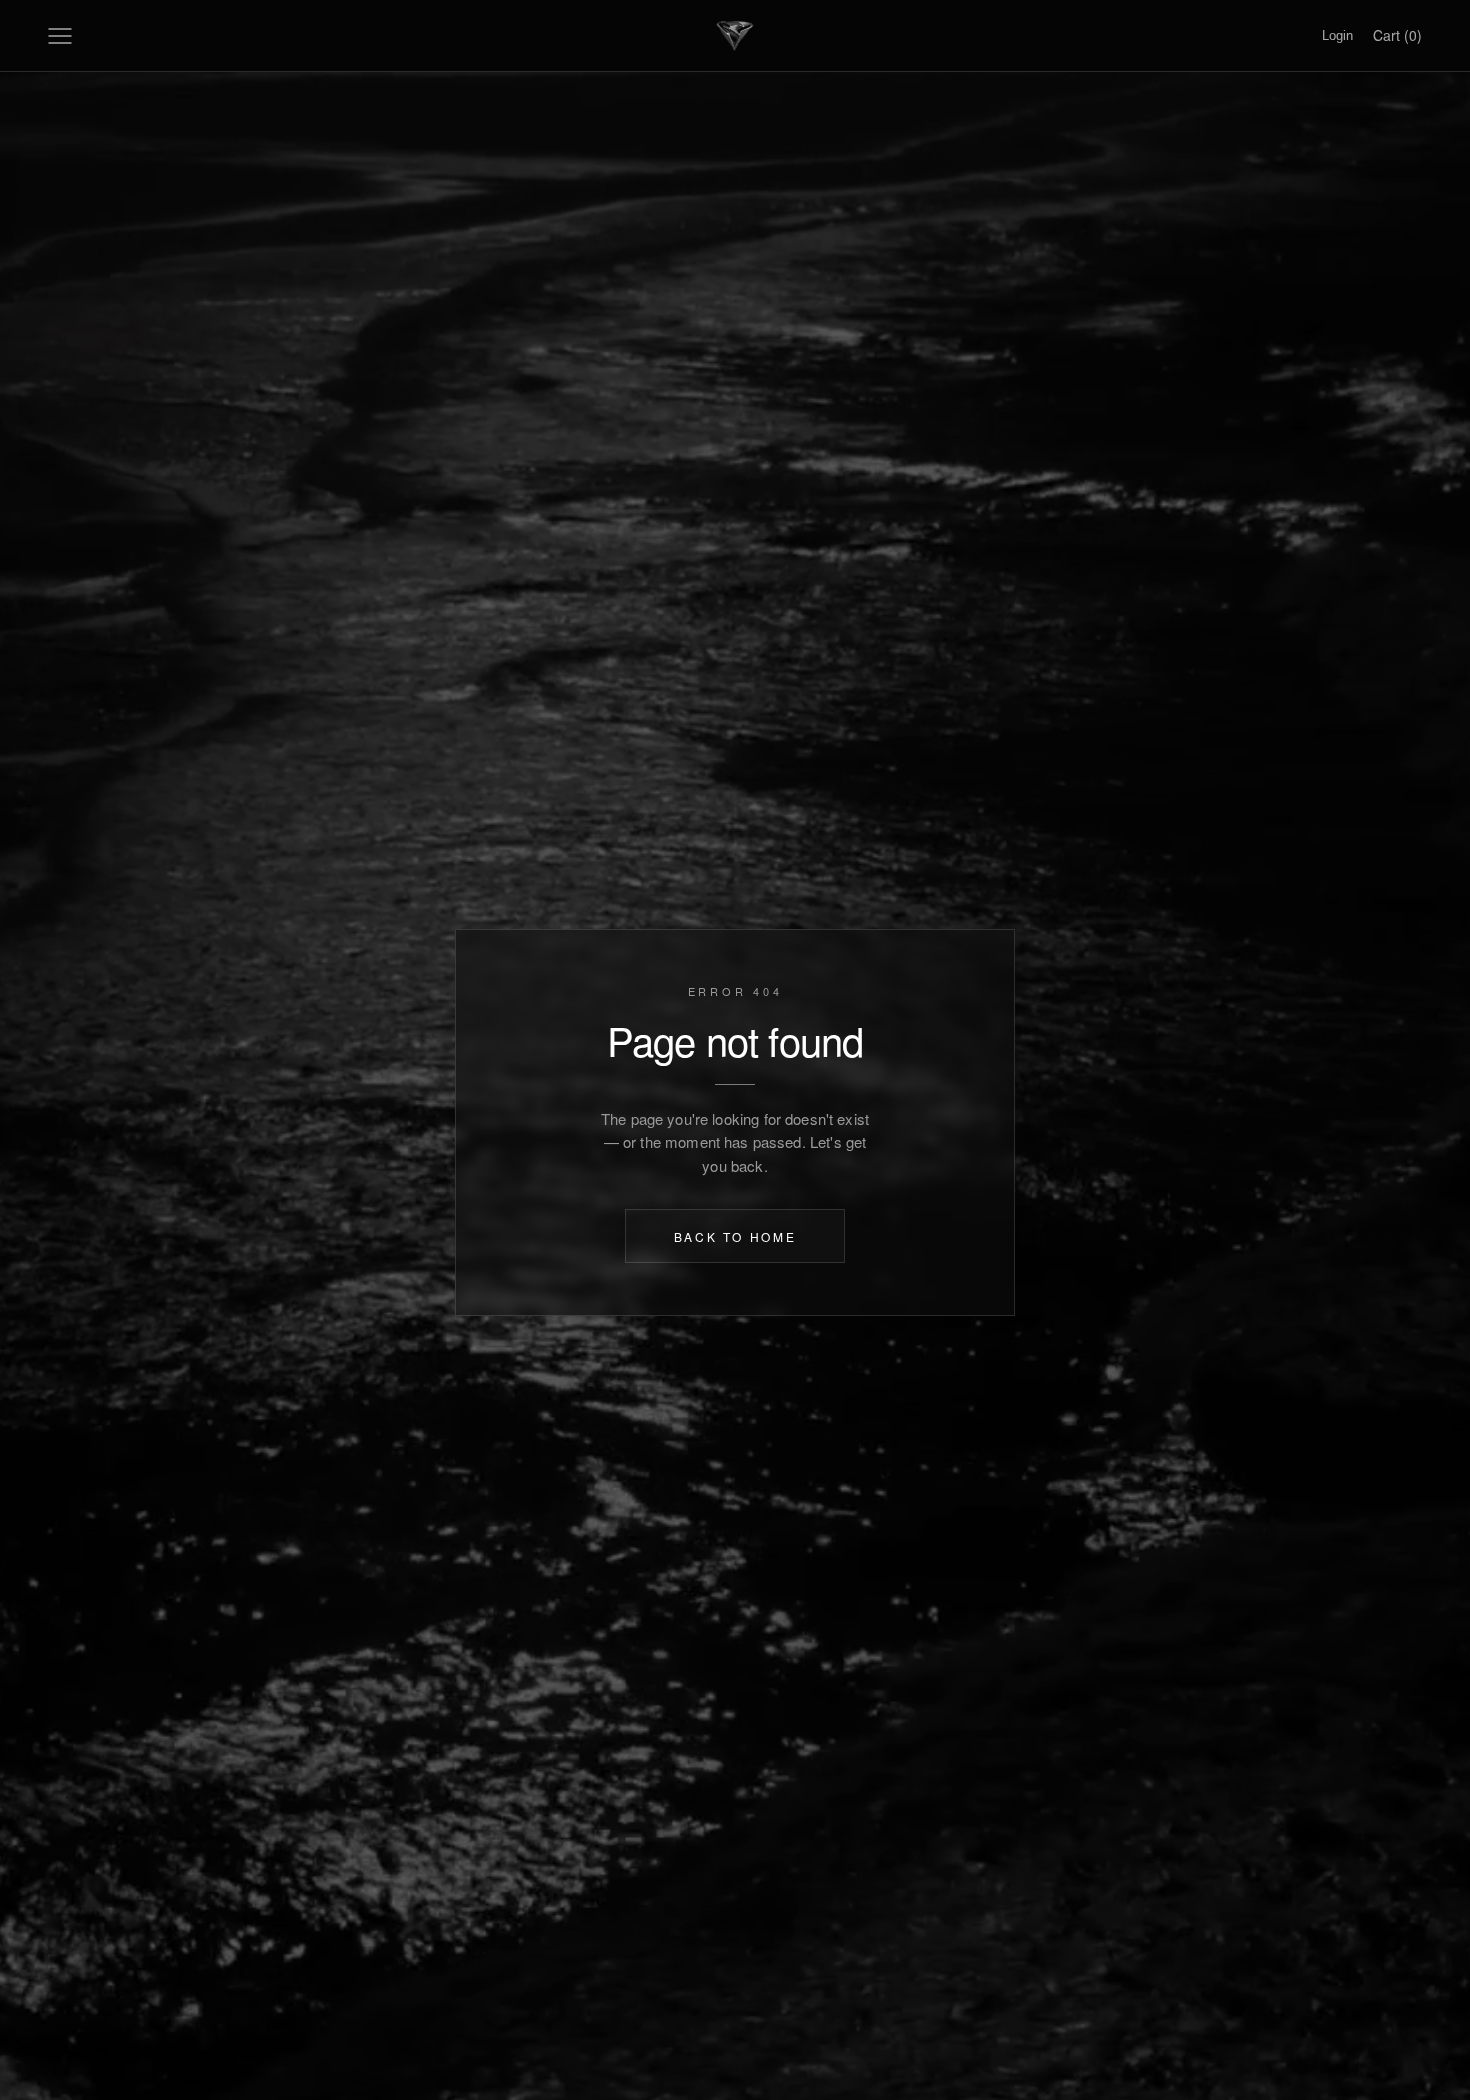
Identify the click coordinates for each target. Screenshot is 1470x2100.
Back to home (735, 1235)
